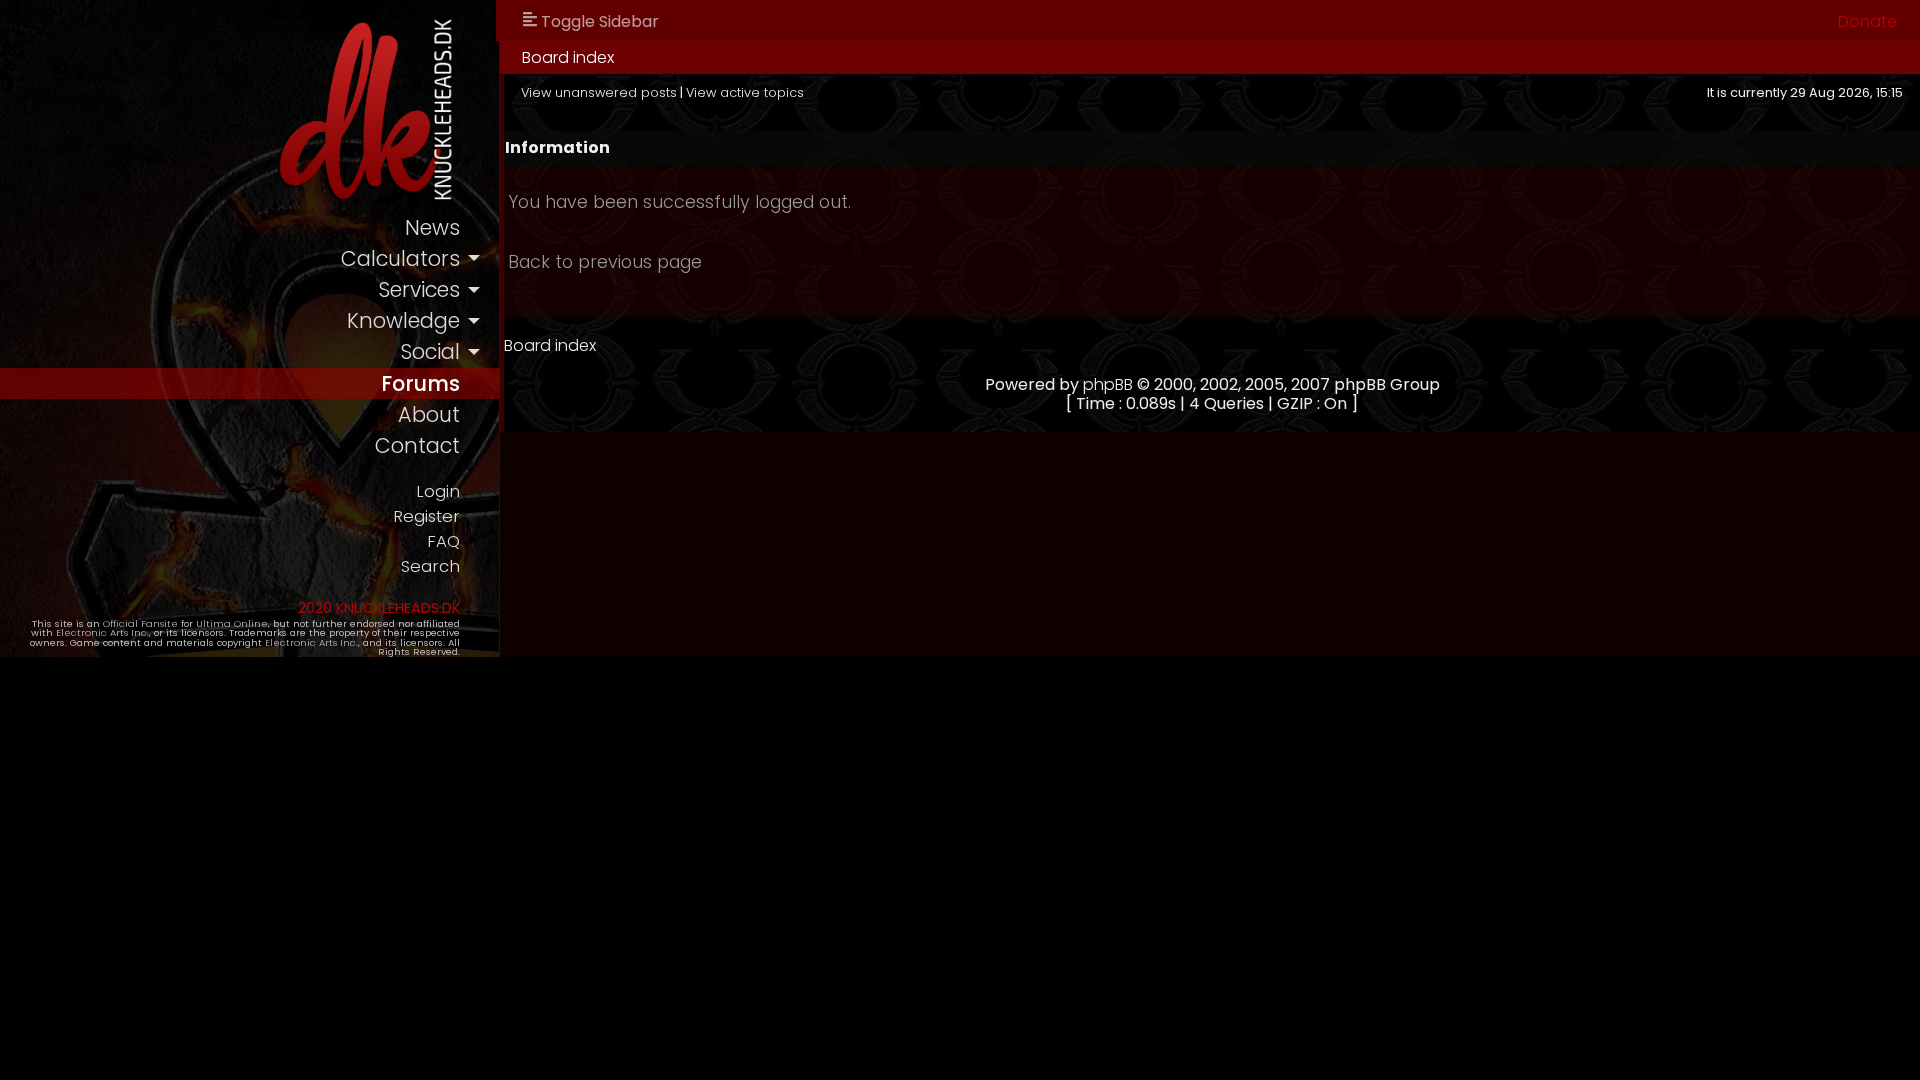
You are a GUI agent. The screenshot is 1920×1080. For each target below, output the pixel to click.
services (419, 289)
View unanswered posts (599, 92)
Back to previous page (605, 262)
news (432, 227)
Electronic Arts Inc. (102, 632)
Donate (1867, 21)
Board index (568, 57)
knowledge (403, 320)
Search (430, 566)
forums (420, 383)
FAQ (443, 541)
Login (438, 491)
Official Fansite (140, 623)
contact (417, 445)
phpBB (1108, 384)
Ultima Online (232, 623)
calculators (400, 258)
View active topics (745, 92)
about (429, 414)
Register (426, 516)
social (430, 351)
